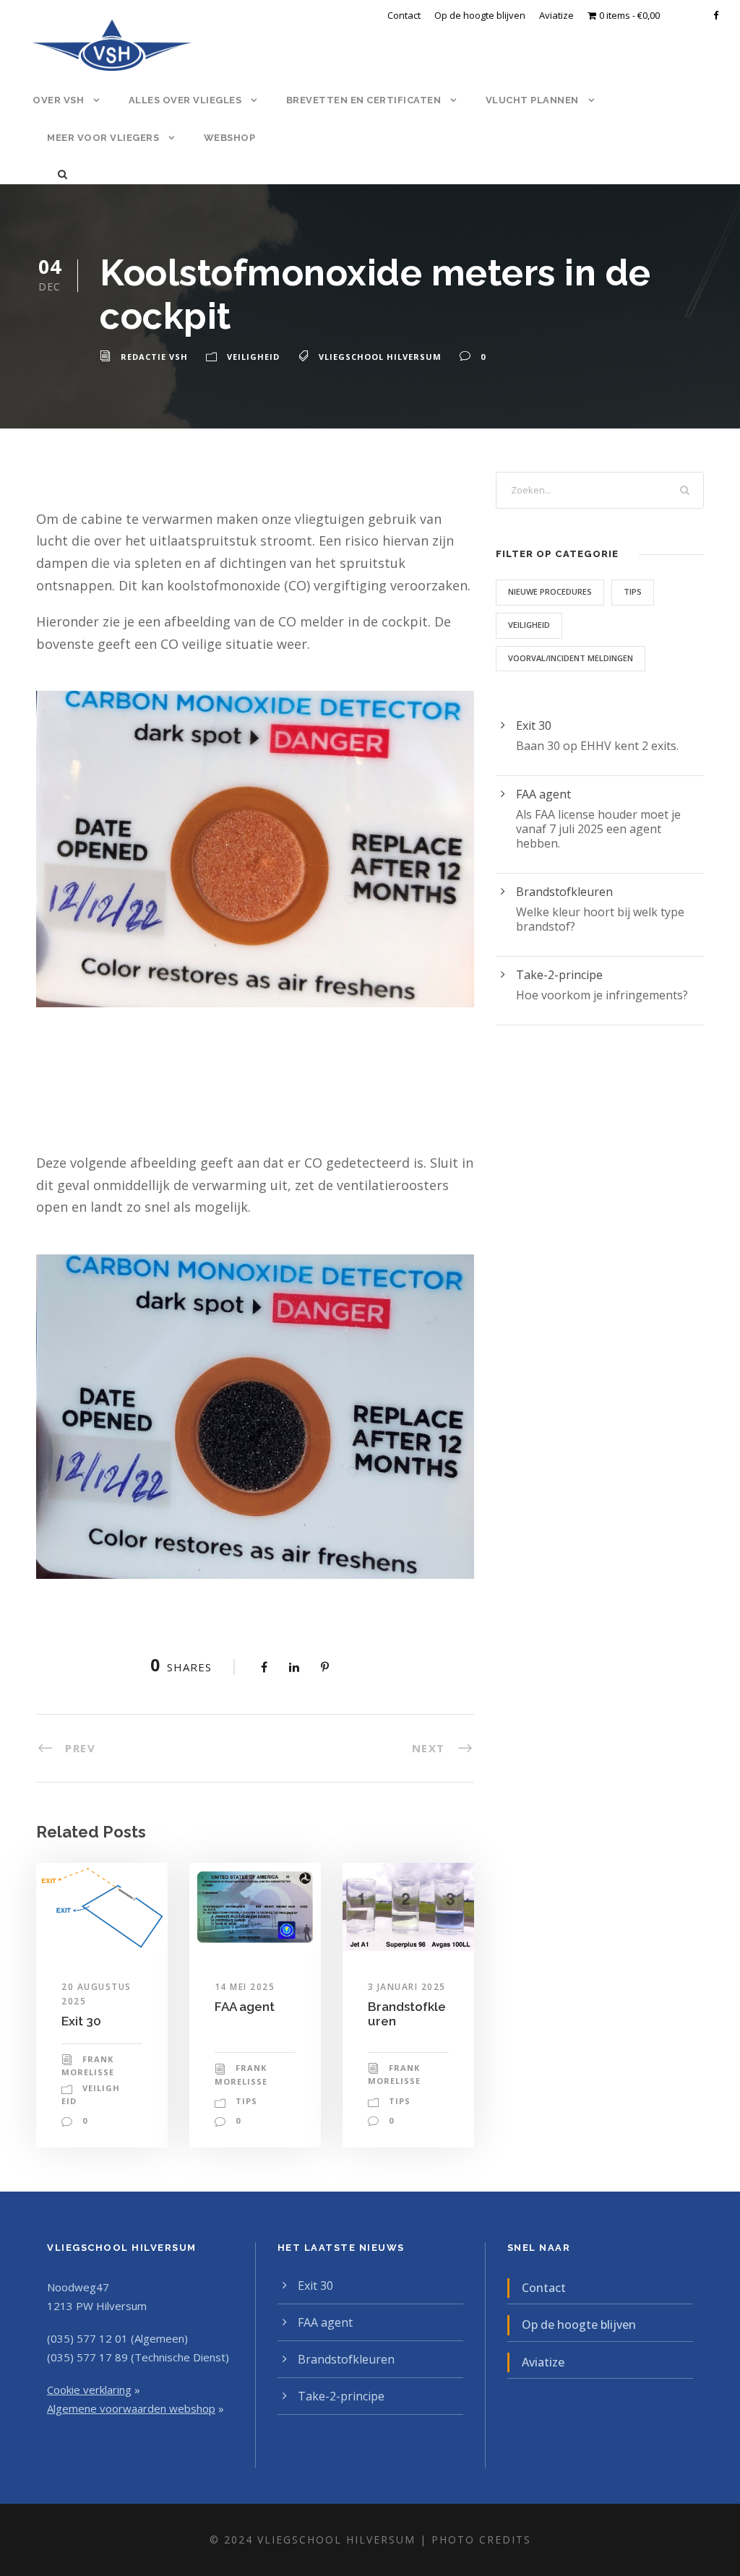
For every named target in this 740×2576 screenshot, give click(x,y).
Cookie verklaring (89, 2390)
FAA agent (245, 2007)
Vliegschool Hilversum (380, 357)
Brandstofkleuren (564, 892)
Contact (404, 15)
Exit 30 (81, 2021)
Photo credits (481, 2540)
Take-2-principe (559, 975)
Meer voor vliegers (103, 138)
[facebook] (716, 15)
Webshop (230, 138)
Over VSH (58, 100)
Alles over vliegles (185, 100)
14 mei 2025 (245, 1987)
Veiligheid (253, 357)
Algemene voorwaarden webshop (131, 2408)
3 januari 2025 (407, 1987)
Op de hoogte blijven (480, 15)
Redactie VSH (154, 357)
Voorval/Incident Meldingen (571, 658)
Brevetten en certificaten (364, 100)
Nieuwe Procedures (550, 591)
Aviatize (556, 15)
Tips (246, 2101)
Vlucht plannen (532, 100)
